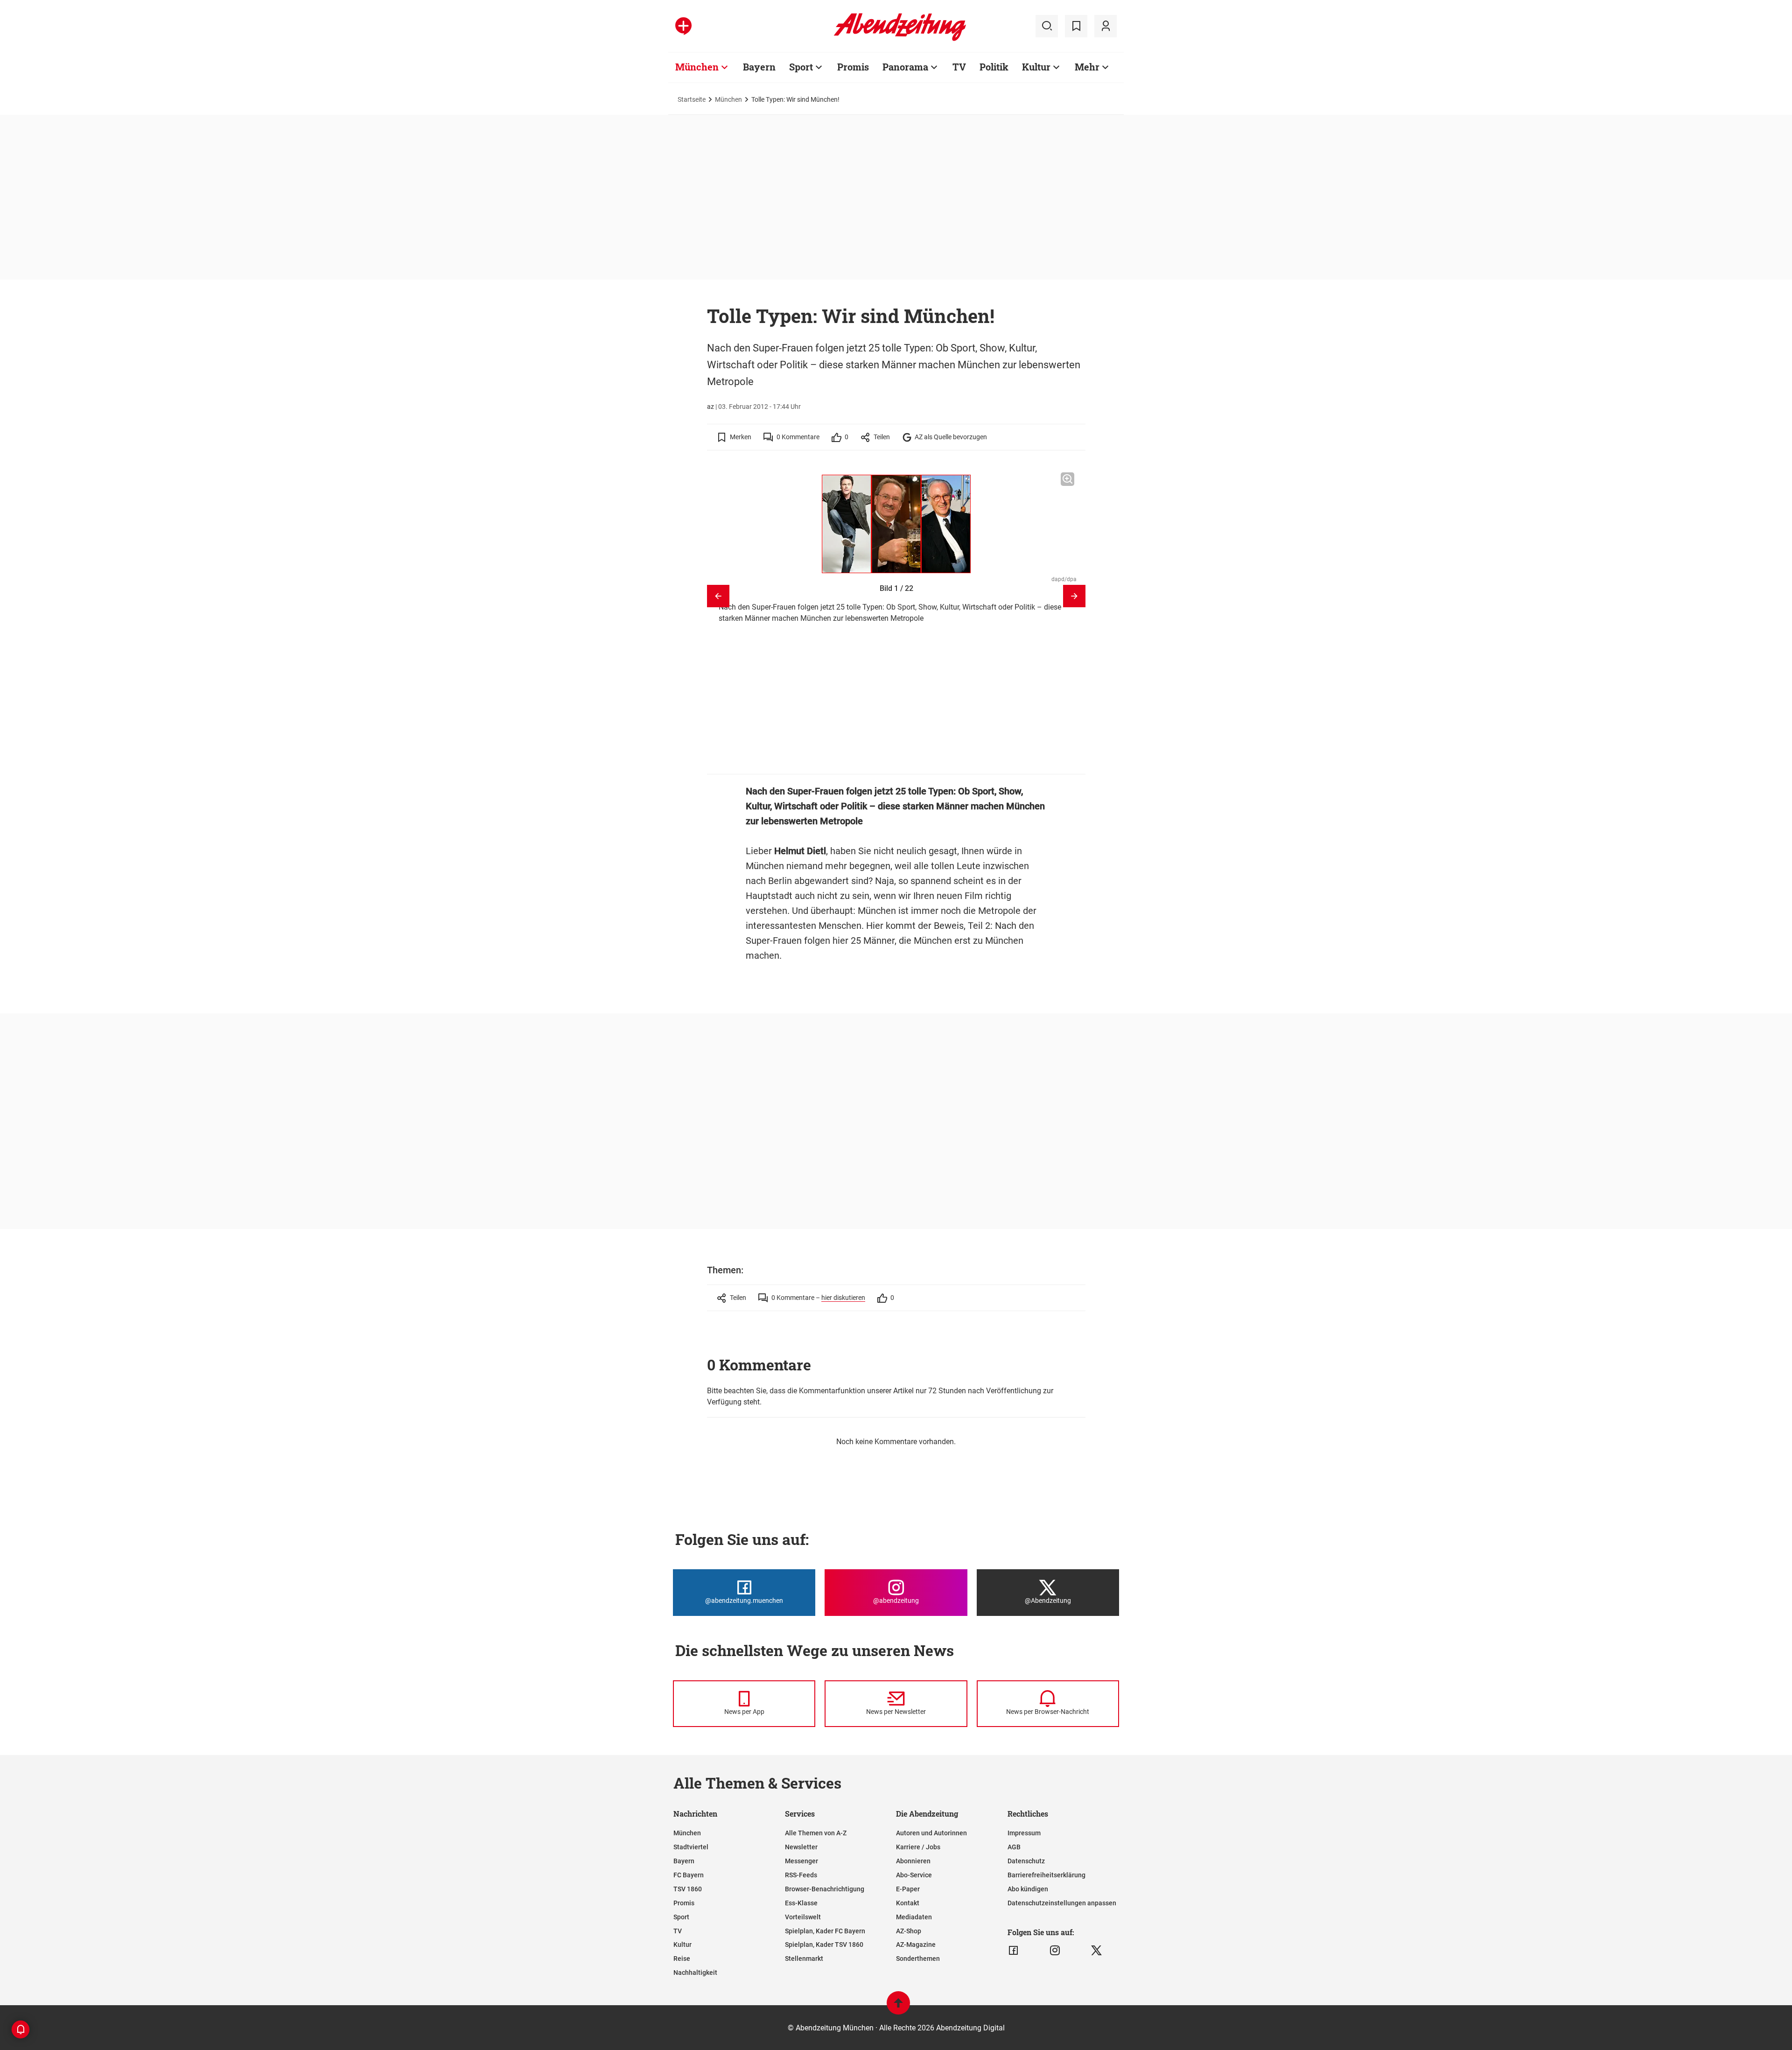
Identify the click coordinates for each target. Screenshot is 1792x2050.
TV (959, 67)
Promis (853, 67)
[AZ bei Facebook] (1013, 1951)
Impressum (1024, 1833)
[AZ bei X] (1096, 1951)
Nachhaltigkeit (695, 1973)
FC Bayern (689, 1875)
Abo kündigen (1028, 1889)
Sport (801, 67)
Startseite (692, 99)
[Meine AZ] (1106, 26)
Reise (682, 1959)
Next (1074, 596)
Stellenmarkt (804, 1959)
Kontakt (908, 1903)
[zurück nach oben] (898, 2007)
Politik (994, 67)
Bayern (759, 67)
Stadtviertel (691, 1847)
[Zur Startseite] (900, 39)
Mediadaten (914, 1917)
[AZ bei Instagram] (1055, 1951)
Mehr (1087, 67)
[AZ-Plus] (683, 26)
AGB (1014, 1847)
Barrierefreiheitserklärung (1046, 1875)
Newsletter (801, 1847)
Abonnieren (913, 1861)
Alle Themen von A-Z (816, 1833)
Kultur (1036, 67)
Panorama (905, 67)
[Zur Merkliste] (1076, 26)
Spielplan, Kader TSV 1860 (824, 1945)
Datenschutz (1026, 1861)
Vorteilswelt (803, 1917)
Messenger (801, 1861)
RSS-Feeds (801, 1875)
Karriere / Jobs (918, 1847)
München (697, 67)
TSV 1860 (688, 1889)
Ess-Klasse (801, 1903)
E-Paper (908, 1889)
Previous (718, 596)
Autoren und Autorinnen (931, 1833)
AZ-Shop (909, 1931)
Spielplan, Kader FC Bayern (825, 1931)
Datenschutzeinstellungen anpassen (1062, 1903)
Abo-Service (914, 1875)
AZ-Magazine (916, 1945)
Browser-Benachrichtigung (825, 1889)
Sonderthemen (918, 1959)
